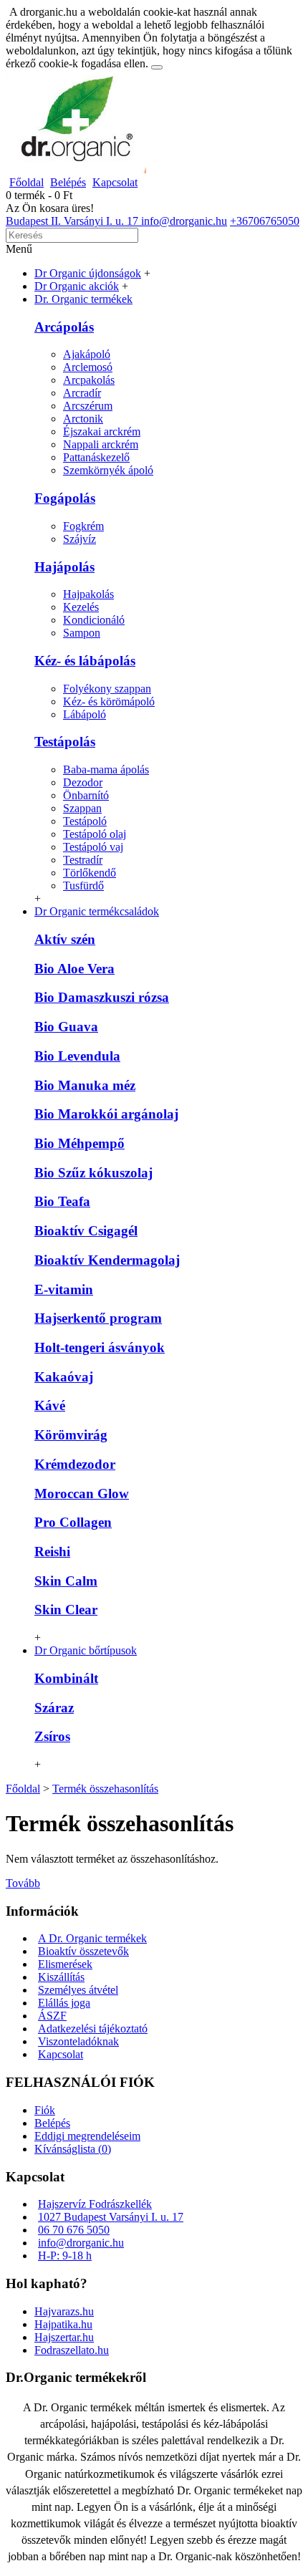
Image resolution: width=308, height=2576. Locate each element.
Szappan (82, 808)
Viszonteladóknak (78, 2041)
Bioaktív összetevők (83, 1951)
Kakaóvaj (64, 1377)
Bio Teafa (62, 1201)
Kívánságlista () (73, 2149)
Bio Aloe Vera (74, 969)
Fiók (45, 2110)
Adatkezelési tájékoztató (93, 2029)
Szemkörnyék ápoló (108, 470)
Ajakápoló (87, 354)
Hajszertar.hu (64, 2337)
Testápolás (65, 742)
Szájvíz (80, 539)
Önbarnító (86, 795)
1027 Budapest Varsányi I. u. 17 (111, 2217)
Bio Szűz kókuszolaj (93, 1173)
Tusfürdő (83, 886)
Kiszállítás (61, 1977)
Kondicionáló (94, 620)
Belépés (52, 2123)
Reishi (52, 1552)
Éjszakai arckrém (102, 431)
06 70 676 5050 (74, 2230)
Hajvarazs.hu (64, 2311)
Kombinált (66, 1678)
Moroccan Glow (82, 1494)
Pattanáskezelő (96, 457)
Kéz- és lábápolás (85, 661)
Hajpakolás (88, 594)
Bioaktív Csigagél (86, 1231)
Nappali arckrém (101, 444)
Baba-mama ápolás (106, 770)
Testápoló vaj (93, 847)
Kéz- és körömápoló (109, 701)
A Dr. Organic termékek (92, 1938)
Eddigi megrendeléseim (87, 2136)
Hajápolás (64, 567)
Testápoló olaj (95, 834)
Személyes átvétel (78, 1990)
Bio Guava (66, 1027)
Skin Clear (66, 1610)
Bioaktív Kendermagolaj (107, 1260)
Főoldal (23, 1789)
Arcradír (82, 393)
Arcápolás (64, 327)
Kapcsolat (61, 2054)
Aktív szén (65, 939)
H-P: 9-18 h (65, 2256)
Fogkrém (83, 526)
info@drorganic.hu (81, 2243)
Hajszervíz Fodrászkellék (95, 2204)
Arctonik (83, 419)
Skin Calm (66, 1581)
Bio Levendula (77, 1056)
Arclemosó (88, 367)
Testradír (83, 860)
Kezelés (81, 607)
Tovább (23, 1883)
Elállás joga (64, 2003)
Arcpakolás (89, 380)
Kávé (50, 1405)
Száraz (54, 1708)
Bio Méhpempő (80, 1143)
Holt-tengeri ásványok (100, 1347)
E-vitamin (64, 1289)
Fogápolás (65, 498)
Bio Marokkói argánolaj (106, 1114)
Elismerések (65, 1964)
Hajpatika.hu (63, 2324)
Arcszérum (88, 406)
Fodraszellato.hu (72, 2350)
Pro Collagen (73, 1522)
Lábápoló (85, 714)
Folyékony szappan (107, 689)
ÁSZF (52, 2016)
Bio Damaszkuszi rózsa (102, 997)
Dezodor (83, 782)
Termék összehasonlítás (105, 1789)
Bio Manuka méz (85, 1085)
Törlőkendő (90, 873)
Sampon (82, 633)
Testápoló (85, 821)
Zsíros (52, 1736)
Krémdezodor (75, 1464)
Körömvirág (71, 1435)
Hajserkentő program (98, 1318)
